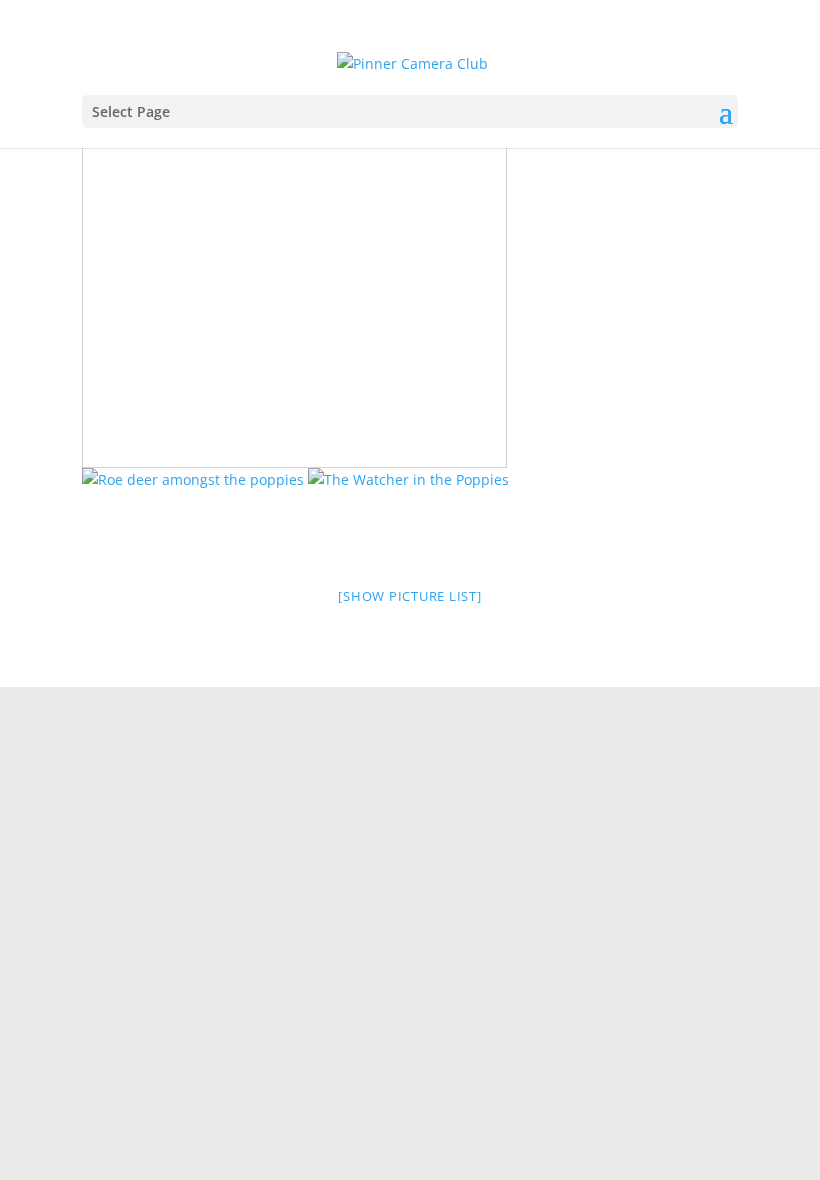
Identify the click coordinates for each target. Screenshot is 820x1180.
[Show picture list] (409, 596)
